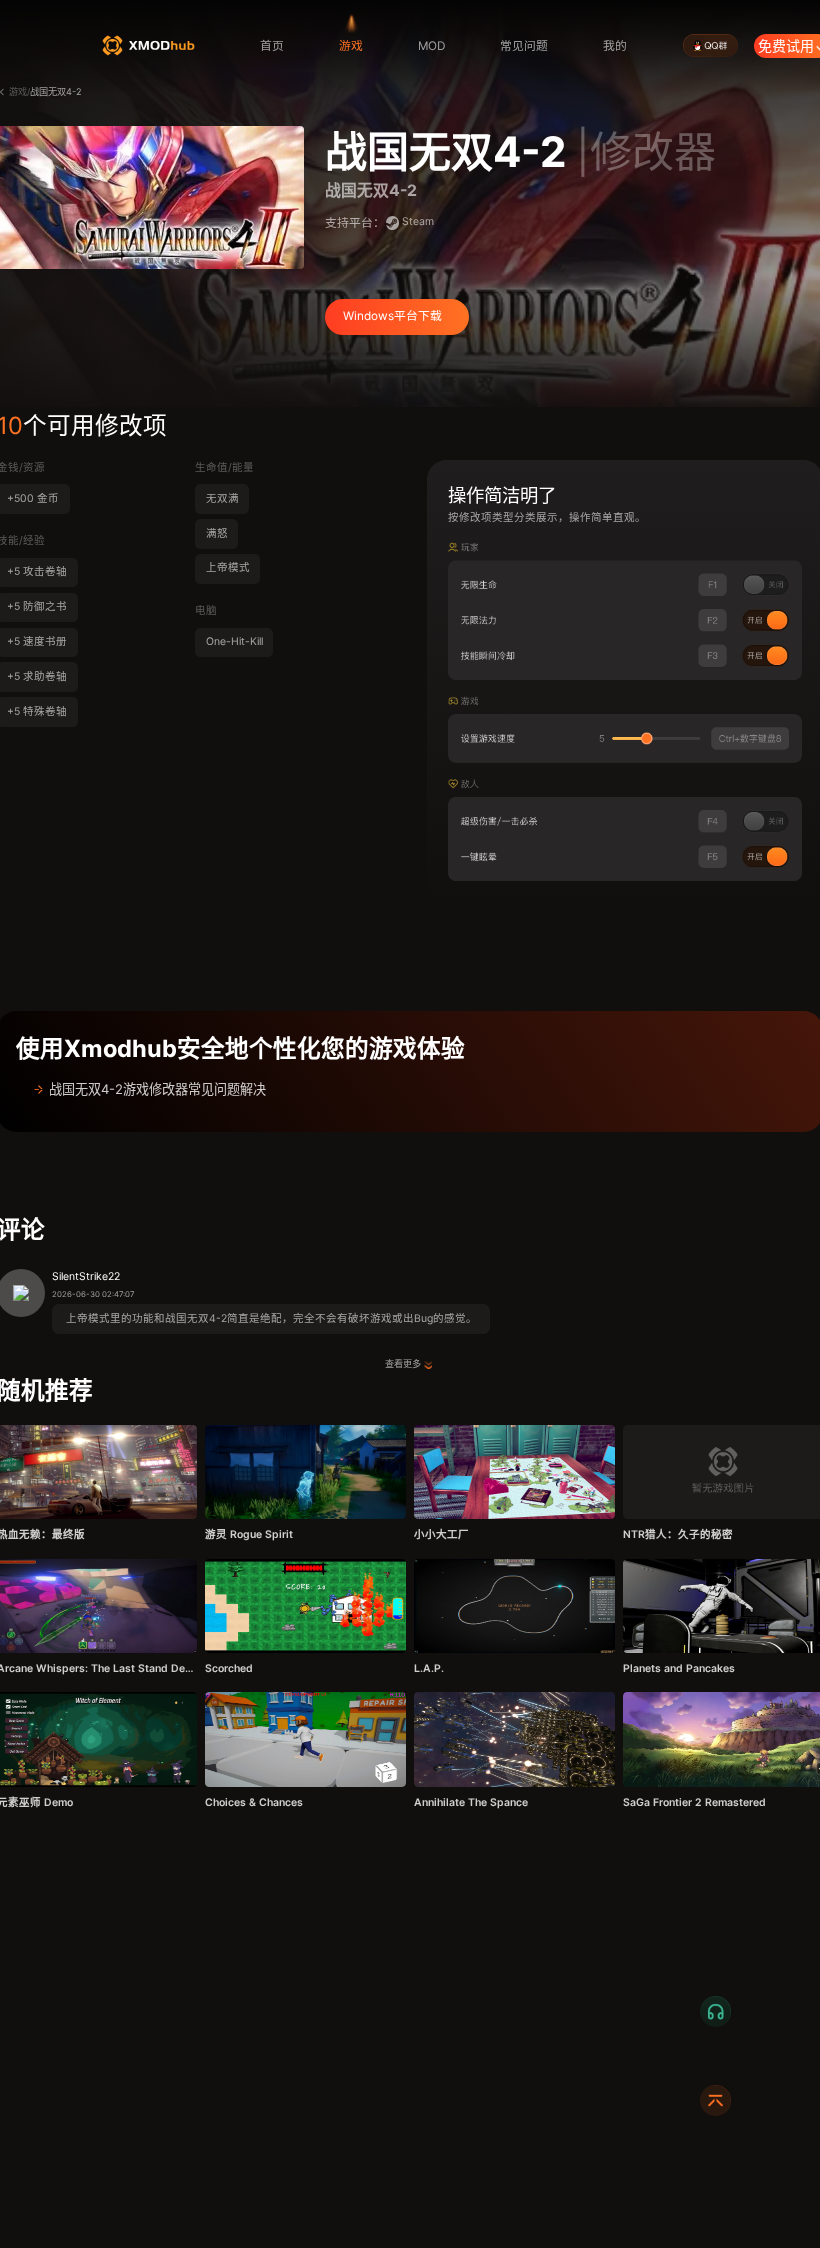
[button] (410, 1089)
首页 (272, 46)
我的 (615, 46)
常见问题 (524, 46)
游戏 (351, 46)
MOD (431, 46)
